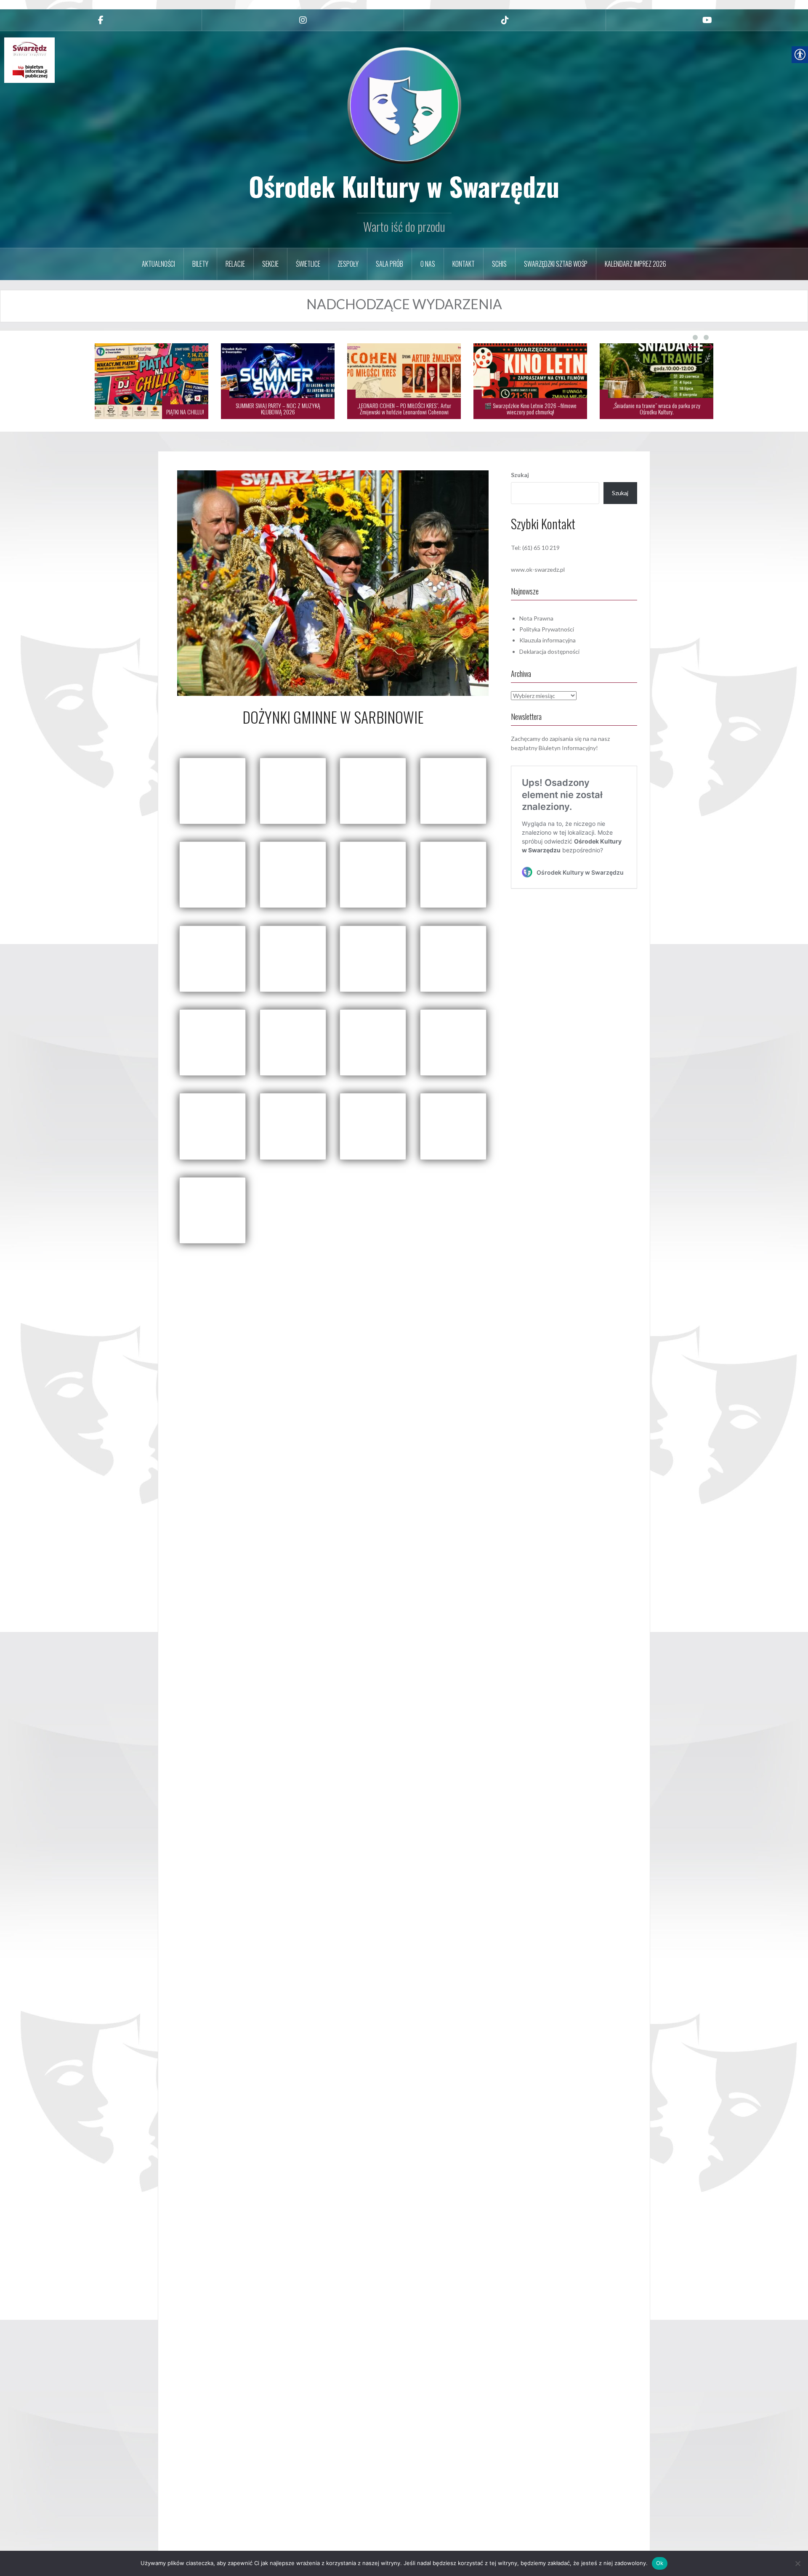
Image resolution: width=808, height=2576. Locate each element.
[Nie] (797, 2563)
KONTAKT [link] (464, 264)
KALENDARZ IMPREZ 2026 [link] (635, 264)
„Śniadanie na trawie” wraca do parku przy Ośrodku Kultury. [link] (656, 409)
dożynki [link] (358, 1263)
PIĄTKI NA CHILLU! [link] (185, 412)
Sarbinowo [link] (430, 1263)
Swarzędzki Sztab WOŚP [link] (556, 264)
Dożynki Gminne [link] (392, 1263)
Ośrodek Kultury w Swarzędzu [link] (404, 186)
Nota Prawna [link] (536, 618)
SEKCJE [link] (270, 264)
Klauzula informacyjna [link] (548, 640)
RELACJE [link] (235, 264)
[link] (101, 20)
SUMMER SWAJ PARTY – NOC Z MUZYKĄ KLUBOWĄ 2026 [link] (278, 409)
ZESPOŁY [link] (348, 264)
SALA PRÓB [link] (389, 264)
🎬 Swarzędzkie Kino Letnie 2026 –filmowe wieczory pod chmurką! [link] (530, 409)
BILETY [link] (200, 264)
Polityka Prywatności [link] (547, 629)
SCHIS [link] (499, 264)
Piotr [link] (358, 736)
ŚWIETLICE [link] (308, 264)
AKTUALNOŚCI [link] (158, 264)
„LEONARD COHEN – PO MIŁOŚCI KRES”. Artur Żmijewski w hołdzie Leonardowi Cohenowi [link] (404, 409)
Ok (660, 2563)
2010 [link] (278, 1263)
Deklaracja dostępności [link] (549, 651)
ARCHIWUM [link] (304, 1263)
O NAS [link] (428, 264)
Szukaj (520, 475)
